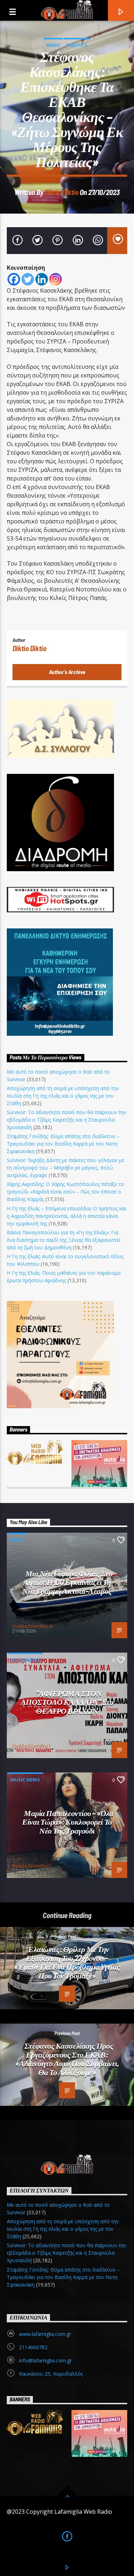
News (53, 45)
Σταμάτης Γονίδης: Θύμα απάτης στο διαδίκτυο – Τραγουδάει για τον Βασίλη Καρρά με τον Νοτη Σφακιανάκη (63, 1144)
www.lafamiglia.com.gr (45, 2334)
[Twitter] (28, 279)
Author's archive (67, 672)
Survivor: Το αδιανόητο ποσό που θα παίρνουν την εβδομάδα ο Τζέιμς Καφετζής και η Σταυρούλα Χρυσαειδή (67, 1120)
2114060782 (33, 2347)
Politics (77, 45)
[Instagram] (56, 279)
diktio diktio (62, 192)
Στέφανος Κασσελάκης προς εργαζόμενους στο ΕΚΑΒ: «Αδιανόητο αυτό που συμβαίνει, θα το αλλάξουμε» (67, 2059)
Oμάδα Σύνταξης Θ (33, 1626)
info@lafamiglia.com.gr (45, 2360)
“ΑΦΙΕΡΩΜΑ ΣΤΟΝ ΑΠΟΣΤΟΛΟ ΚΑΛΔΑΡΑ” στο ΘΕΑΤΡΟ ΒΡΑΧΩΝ (67, 1702)
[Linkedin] (42, 279)
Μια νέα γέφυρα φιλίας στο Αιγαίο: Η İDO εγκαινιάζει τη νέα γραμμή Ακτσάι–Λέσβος (67, 1582)
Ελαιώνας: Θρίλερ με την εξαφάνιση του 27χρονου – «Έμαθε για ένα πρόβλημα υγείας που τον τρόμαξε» (67, 1962)
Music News (25, 1660)
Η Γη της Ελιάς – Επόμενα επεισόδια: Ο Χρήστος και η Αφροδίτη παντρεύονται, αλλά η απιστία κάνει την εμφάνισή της (66, 1216)
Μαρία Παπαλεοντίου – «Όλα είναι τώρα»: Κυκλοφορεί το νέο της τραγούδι (68, 1822)
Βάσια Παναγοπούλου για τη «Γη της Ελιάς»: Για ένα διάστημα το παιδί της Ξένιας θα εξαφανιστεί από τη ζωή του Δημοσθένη (64, 1240)
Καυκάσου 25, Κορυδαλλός (51, 2374)
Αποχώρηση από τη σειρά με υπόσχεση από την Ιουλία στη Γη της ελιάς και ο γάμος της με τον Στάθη (63, 1096)
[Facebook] (14, 279)
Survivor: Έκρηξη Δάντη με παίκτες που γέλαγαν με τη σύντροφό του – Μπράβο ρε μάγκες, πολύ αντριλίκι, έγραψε (66, 1168)
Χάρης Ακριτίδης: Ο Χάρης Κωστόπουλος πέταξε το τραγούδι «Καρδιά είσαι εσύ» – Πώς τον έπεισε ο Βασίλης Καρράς (65, 1192)
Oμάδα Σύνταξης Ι (31, 1746)
